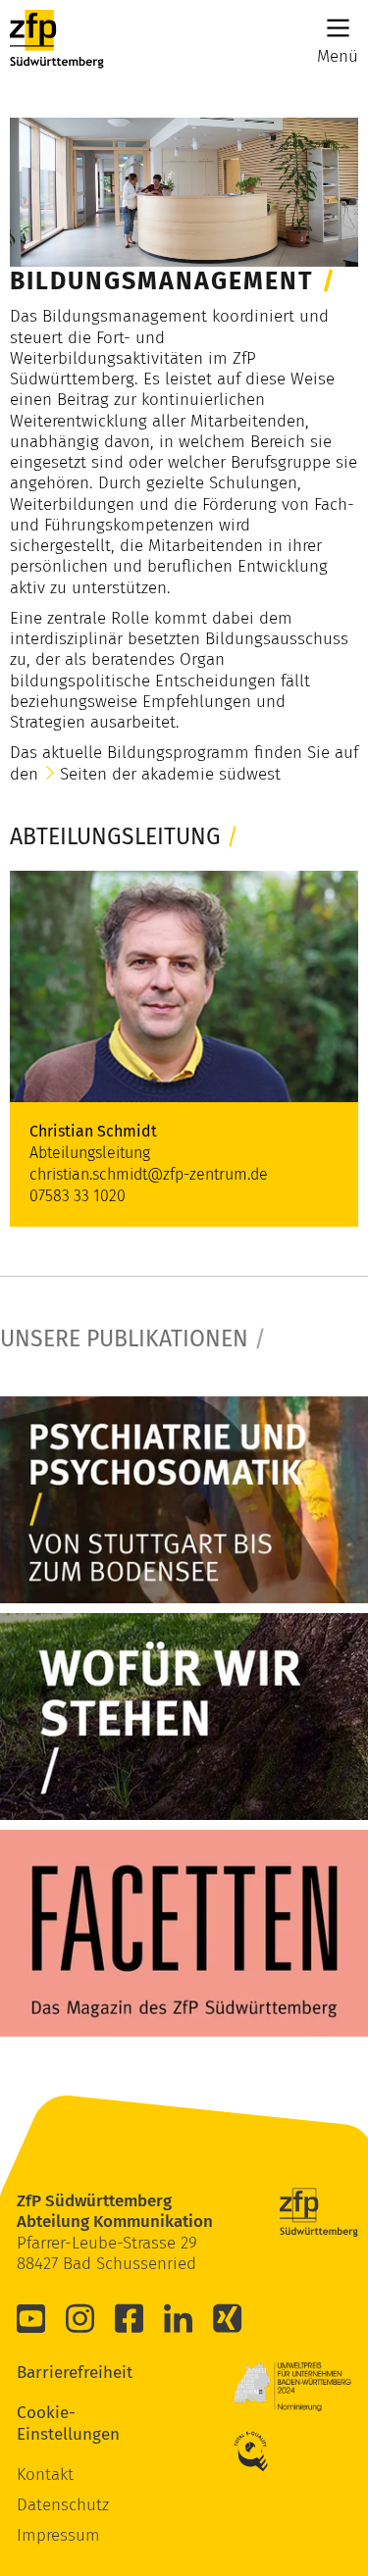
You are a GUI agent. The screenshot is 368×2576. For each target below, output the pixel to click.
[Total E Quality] (263, 2451)
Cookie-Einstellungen (46, 2423)
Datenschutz (63, 2505)
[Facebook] (130, 2318)
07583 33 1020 (78, 1196)
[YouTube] (31, 2318)
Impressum (58, 2535)
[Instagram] (80, 2318)
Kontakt (45, 2475)
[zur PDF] (184, 1500)
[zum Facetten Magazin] (184, 1933)
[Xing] (228, 2318)
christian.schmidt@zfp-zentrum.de (149, 1174)
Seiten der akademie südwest (170, 774)
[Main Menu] (338, 28)
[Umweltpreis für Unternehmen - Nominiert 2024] (292, 2387)
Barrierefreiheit (46, 2373)
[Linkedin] (179, 2318)
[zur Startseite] (57, 39)
